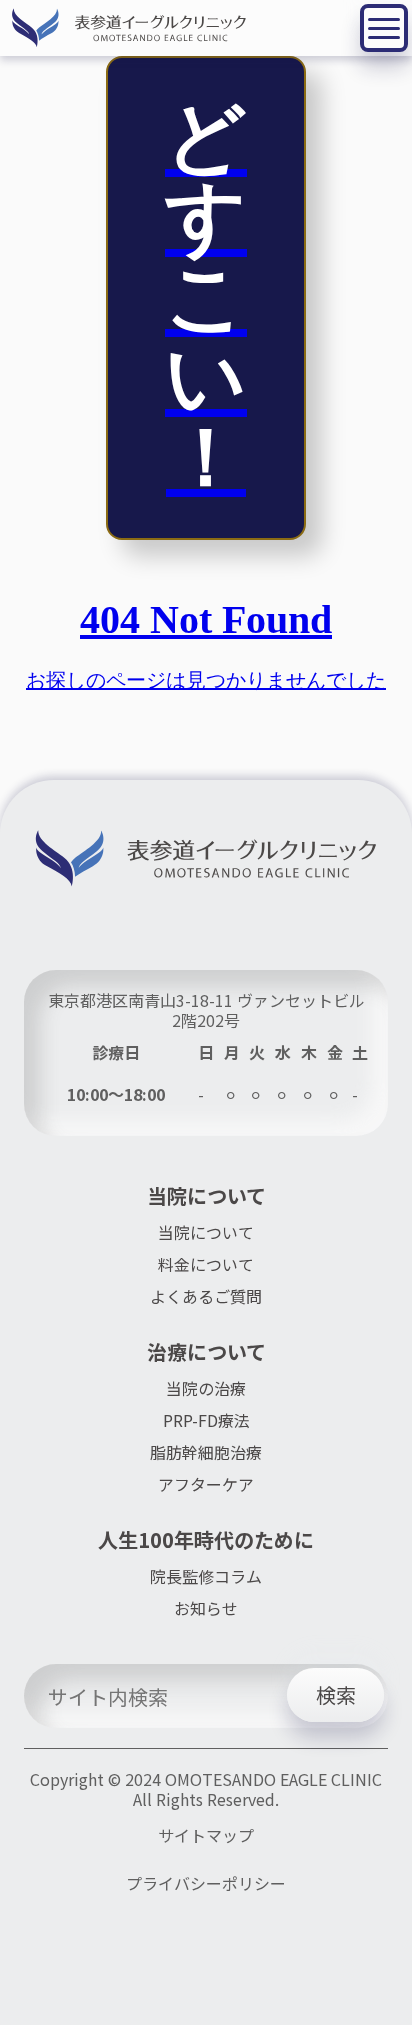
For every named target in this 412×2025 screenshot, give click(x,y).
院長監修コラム (206, 1576)
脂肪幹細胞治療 (206, 1452)
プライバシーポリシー (206, 1884)
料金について (206, 1264)
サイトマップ (206, 1836)
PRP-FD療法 (206, 1420)
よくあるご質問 (206, 1296)
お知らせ (206, 1608)
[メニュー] (384, 28)
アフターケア (206, 1484)
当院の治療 (206, 1388)
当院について (206, 1232)
